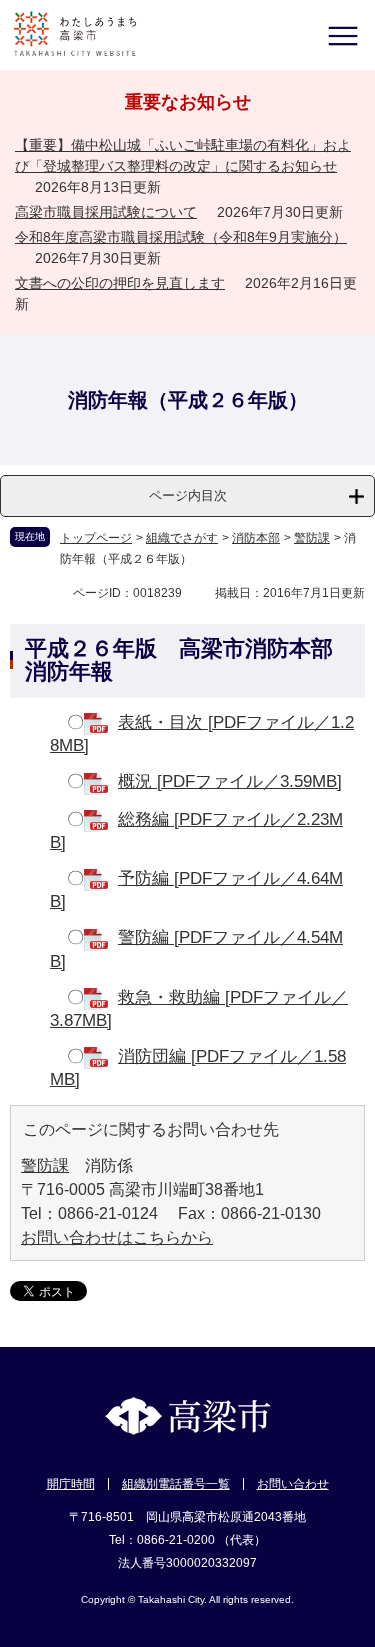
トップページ (96, 538)
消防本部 (256, 538)
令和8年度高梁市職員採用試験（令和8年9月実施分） (181, 237)
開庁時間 (71, 1484)
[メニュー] (342, 35)
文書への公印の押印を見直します (120, 283)
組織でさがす (182, 538)
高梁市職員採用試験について (106, 212)
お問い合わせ (293, 1484)
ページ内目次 (188, 495)
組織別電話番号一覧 (176, 1484)
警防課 (312, 538)
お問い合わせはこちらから (117, 1237)
